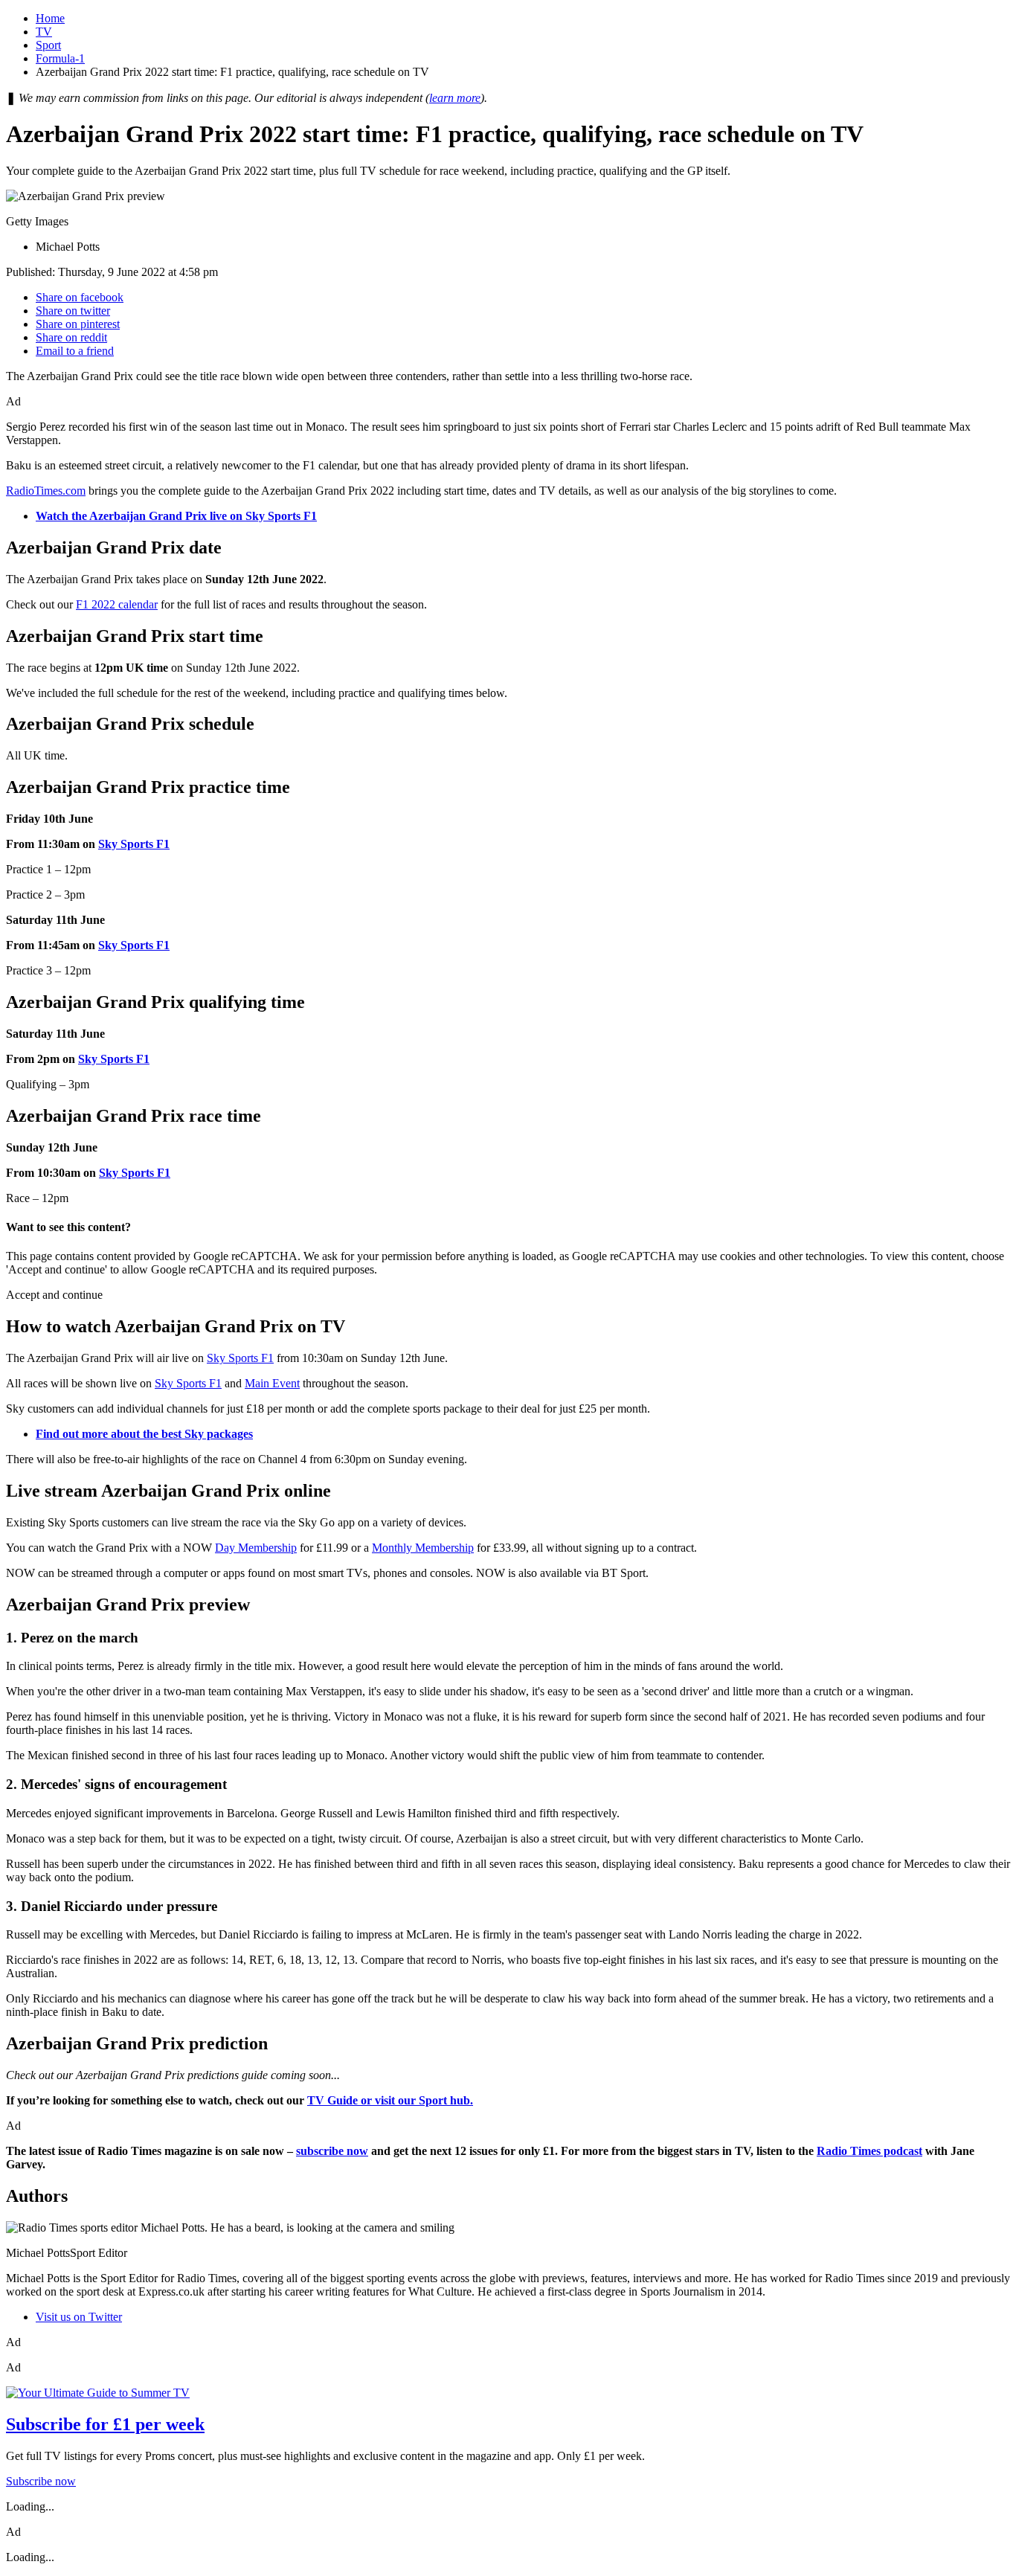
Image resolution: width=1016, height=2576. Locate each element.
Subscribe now (41, 2481)
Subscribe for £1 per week (105, 2424)
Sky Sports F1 (134, 844)
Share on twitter (73, 311)
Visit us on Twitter (79, 2317)
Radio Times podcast (869, 2151)
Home (50, 18)
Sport (48, 45)
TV (44, 32)
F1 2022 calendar (117, 604)
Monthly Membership (423, 1548)
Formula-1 (60, 58)
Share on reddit (71, 337)
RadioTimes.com (46, 491)
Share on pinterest (78, 324)
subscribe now (332, 2151)
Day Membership (256, 1548)
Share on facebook (80, 297)
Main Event (272, 1383)
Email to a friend (75, 351)
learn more (455, 98)
